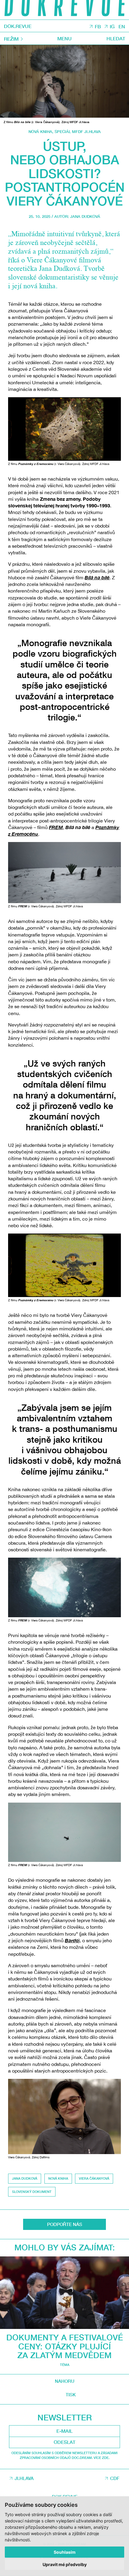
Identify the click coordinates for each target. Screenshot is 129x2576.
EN (122, 26)
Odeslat (64, 2442)
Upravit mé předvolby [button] (65, 2564)
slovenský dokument (32, 2192)
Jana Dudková (85, 217)
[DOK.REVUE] (64, 10)
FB (98, 26)
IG (112, 26)
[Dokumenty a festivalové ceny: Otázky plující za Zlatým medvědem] (64, 2293)
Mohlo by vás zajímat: (65, 2247)
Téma (65, 2365)
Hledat (116, 39)
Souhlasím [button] (65, 2552)
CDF (115, 2478)
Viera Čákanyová (94, 2178)
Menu (64, 39)
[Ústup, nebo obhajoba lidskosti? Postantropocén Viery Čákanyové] (64, 81)
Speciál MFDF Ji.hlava (78, 132)
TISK (71, 2395)
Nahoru (65, 2381)
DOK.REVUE (18, 26)
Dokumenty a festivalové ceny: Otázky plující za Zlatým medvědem (65, 2346)
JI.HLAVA (24, 2478)
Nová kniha (40, 132)
